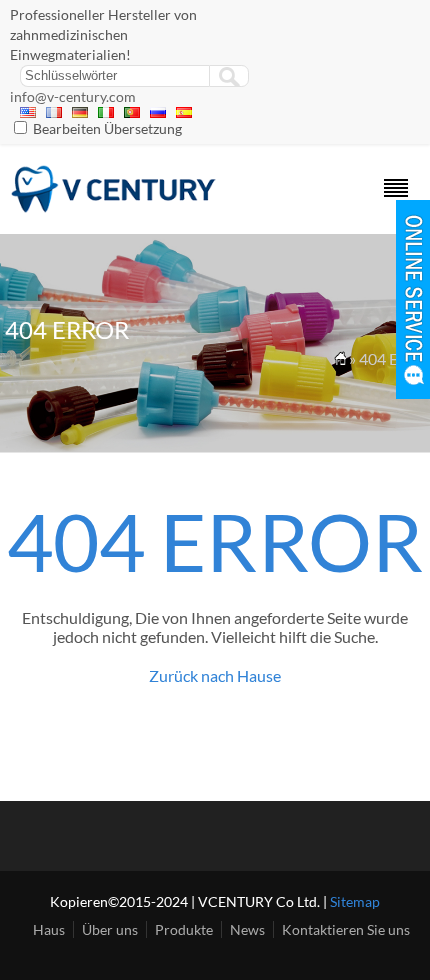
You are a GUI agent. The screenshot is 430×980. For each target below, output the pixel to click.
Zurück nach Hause (215, 675)
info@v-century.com (73, 96)
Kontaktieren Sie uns (346, 929)
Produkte (184, 929)
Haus (49, 929)
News (247, 929)
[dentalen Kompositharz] (114, 207)
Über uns (110, 929)
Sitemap (355, 901)
